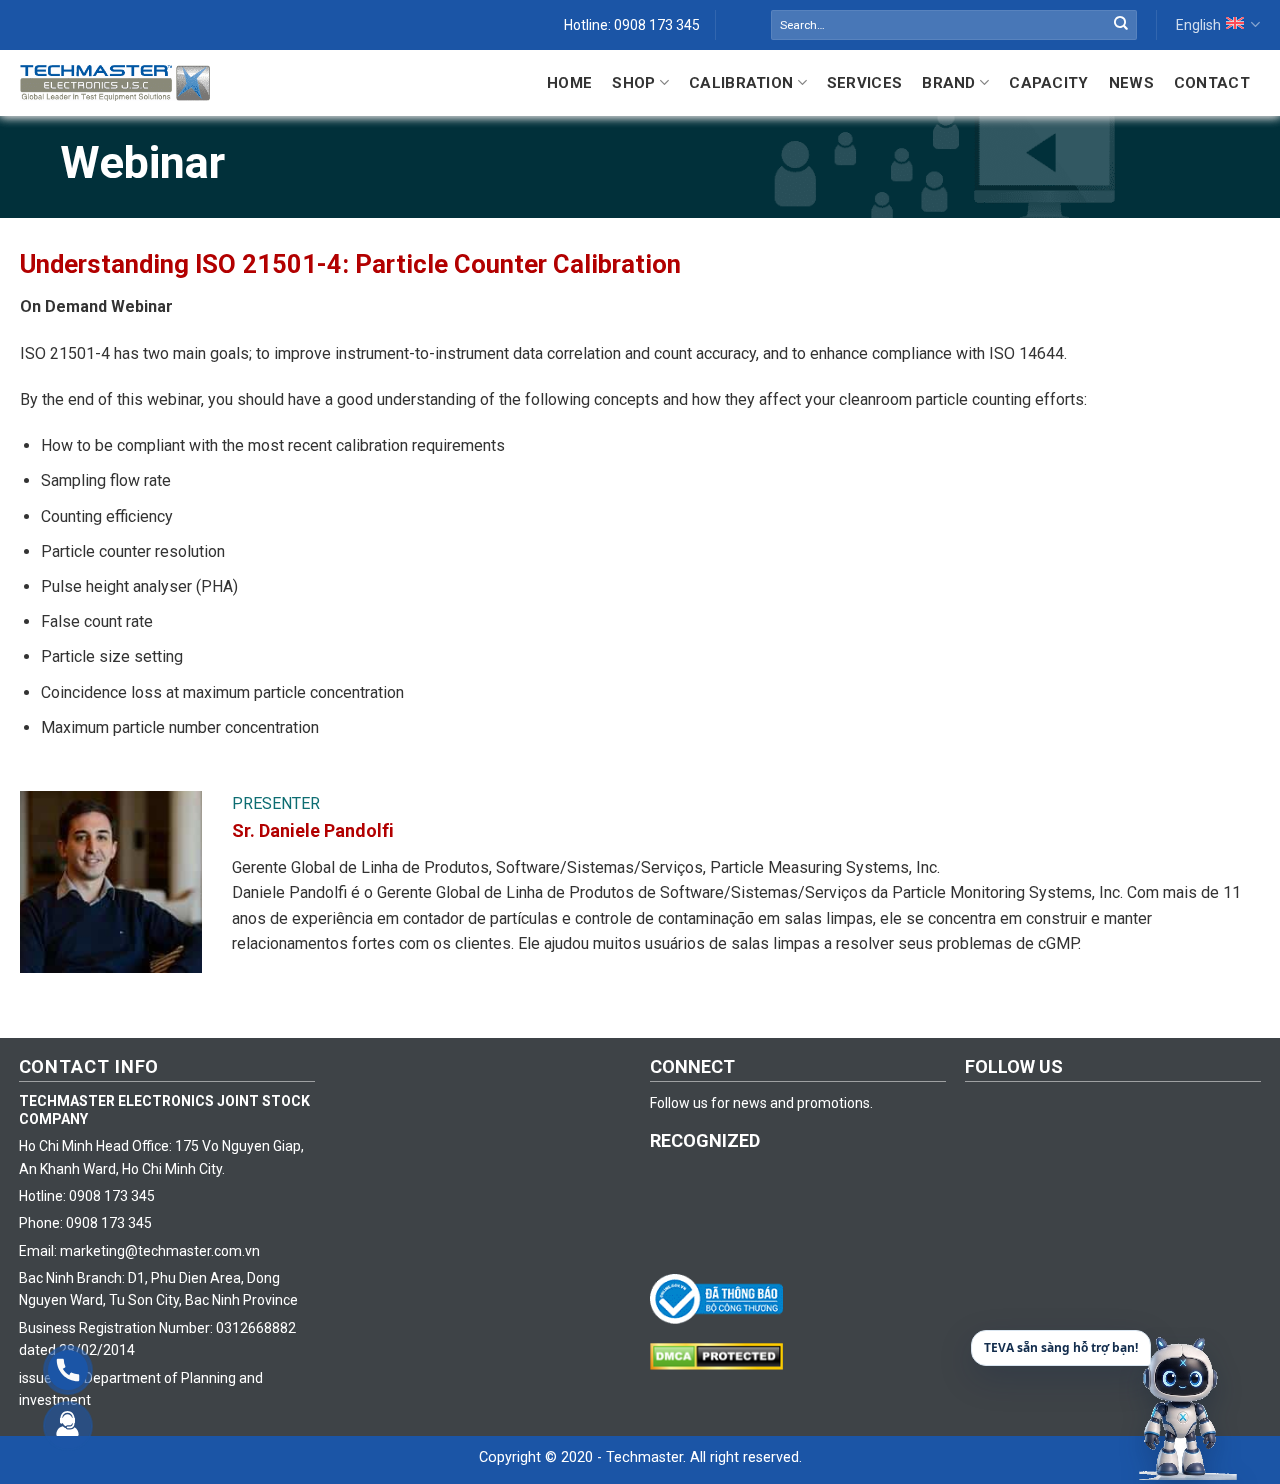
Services (864, 83)
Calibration (741, 83)
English (1198, 25)
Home (569, 83)
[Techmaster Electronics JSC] (115, 82)
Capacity (1048, 83)
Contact (1212, 83)
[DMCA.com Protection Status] (721, 1355)
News (1131, 83)
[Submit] (1121, 25)
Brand (949, 83)
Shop (633, 83)
